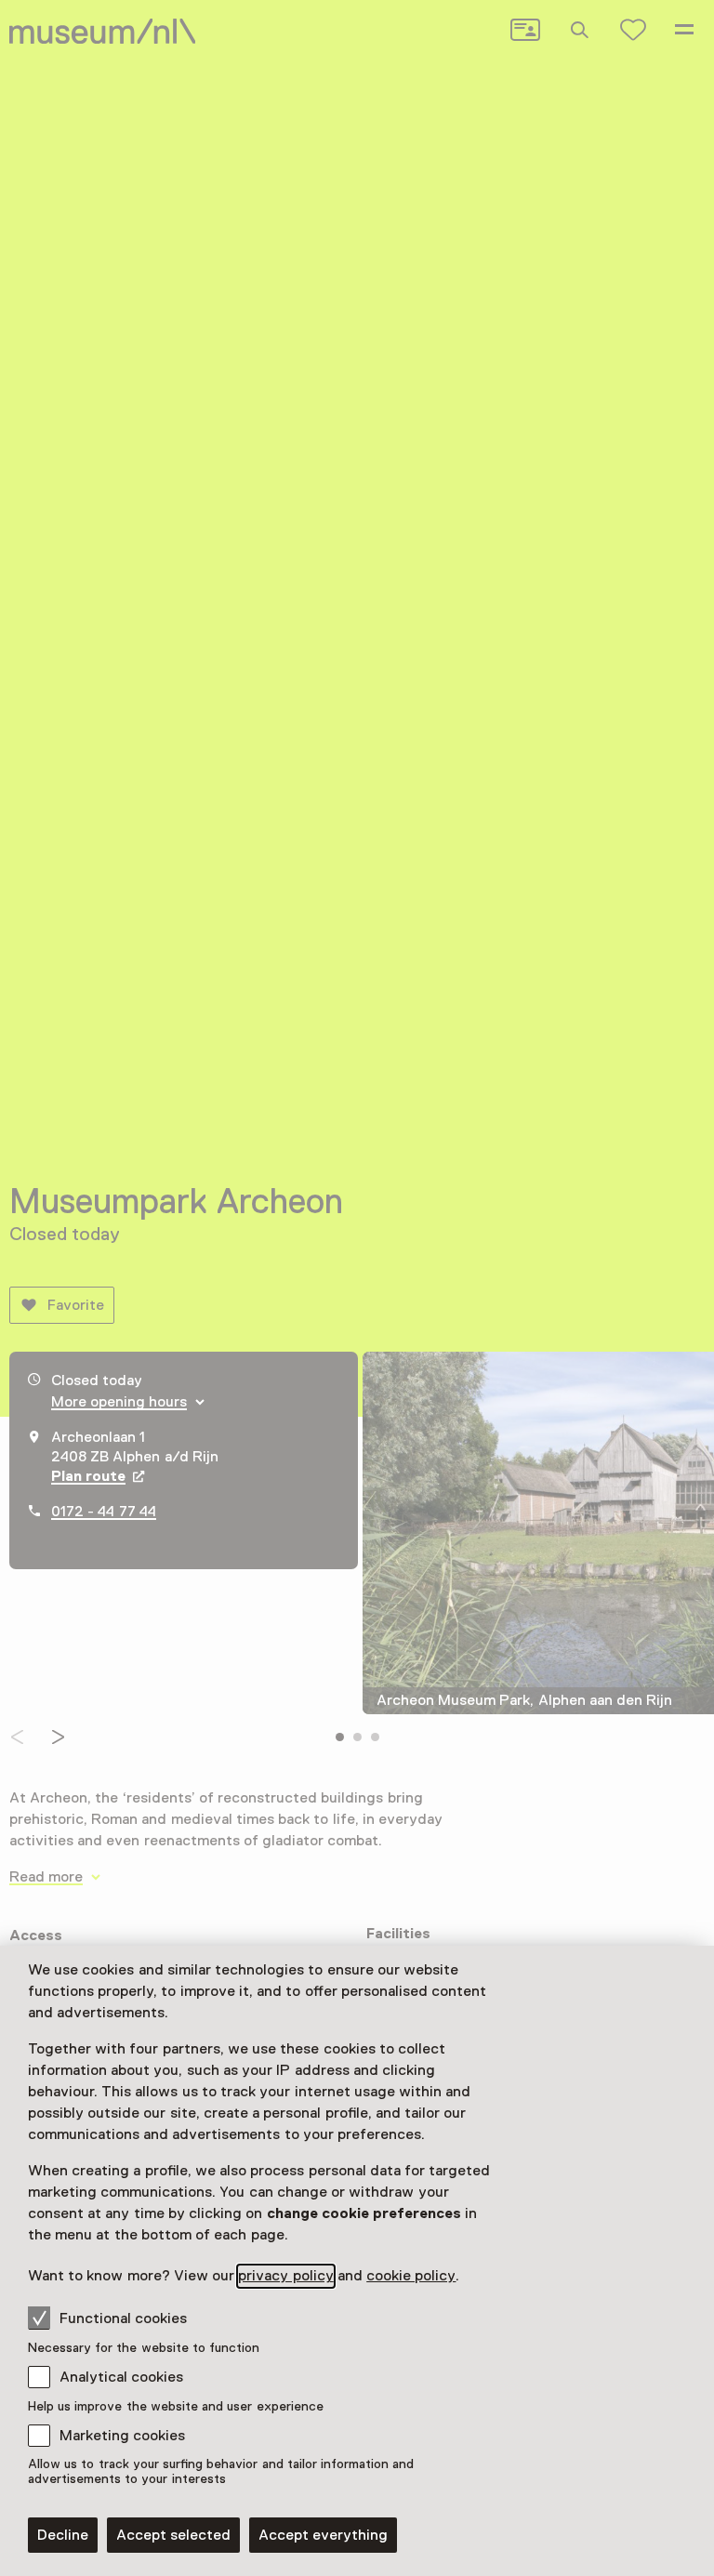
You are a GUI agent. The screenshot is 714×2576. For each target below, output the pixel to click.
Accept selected (173, 2535)
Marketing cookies (122, 2436)
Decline (63, 2535)
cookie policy (411, 2276)
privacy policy (285, 2276)
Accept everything (323, 2535)
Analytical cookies (121, 2377)
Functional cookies (123, 2318)
